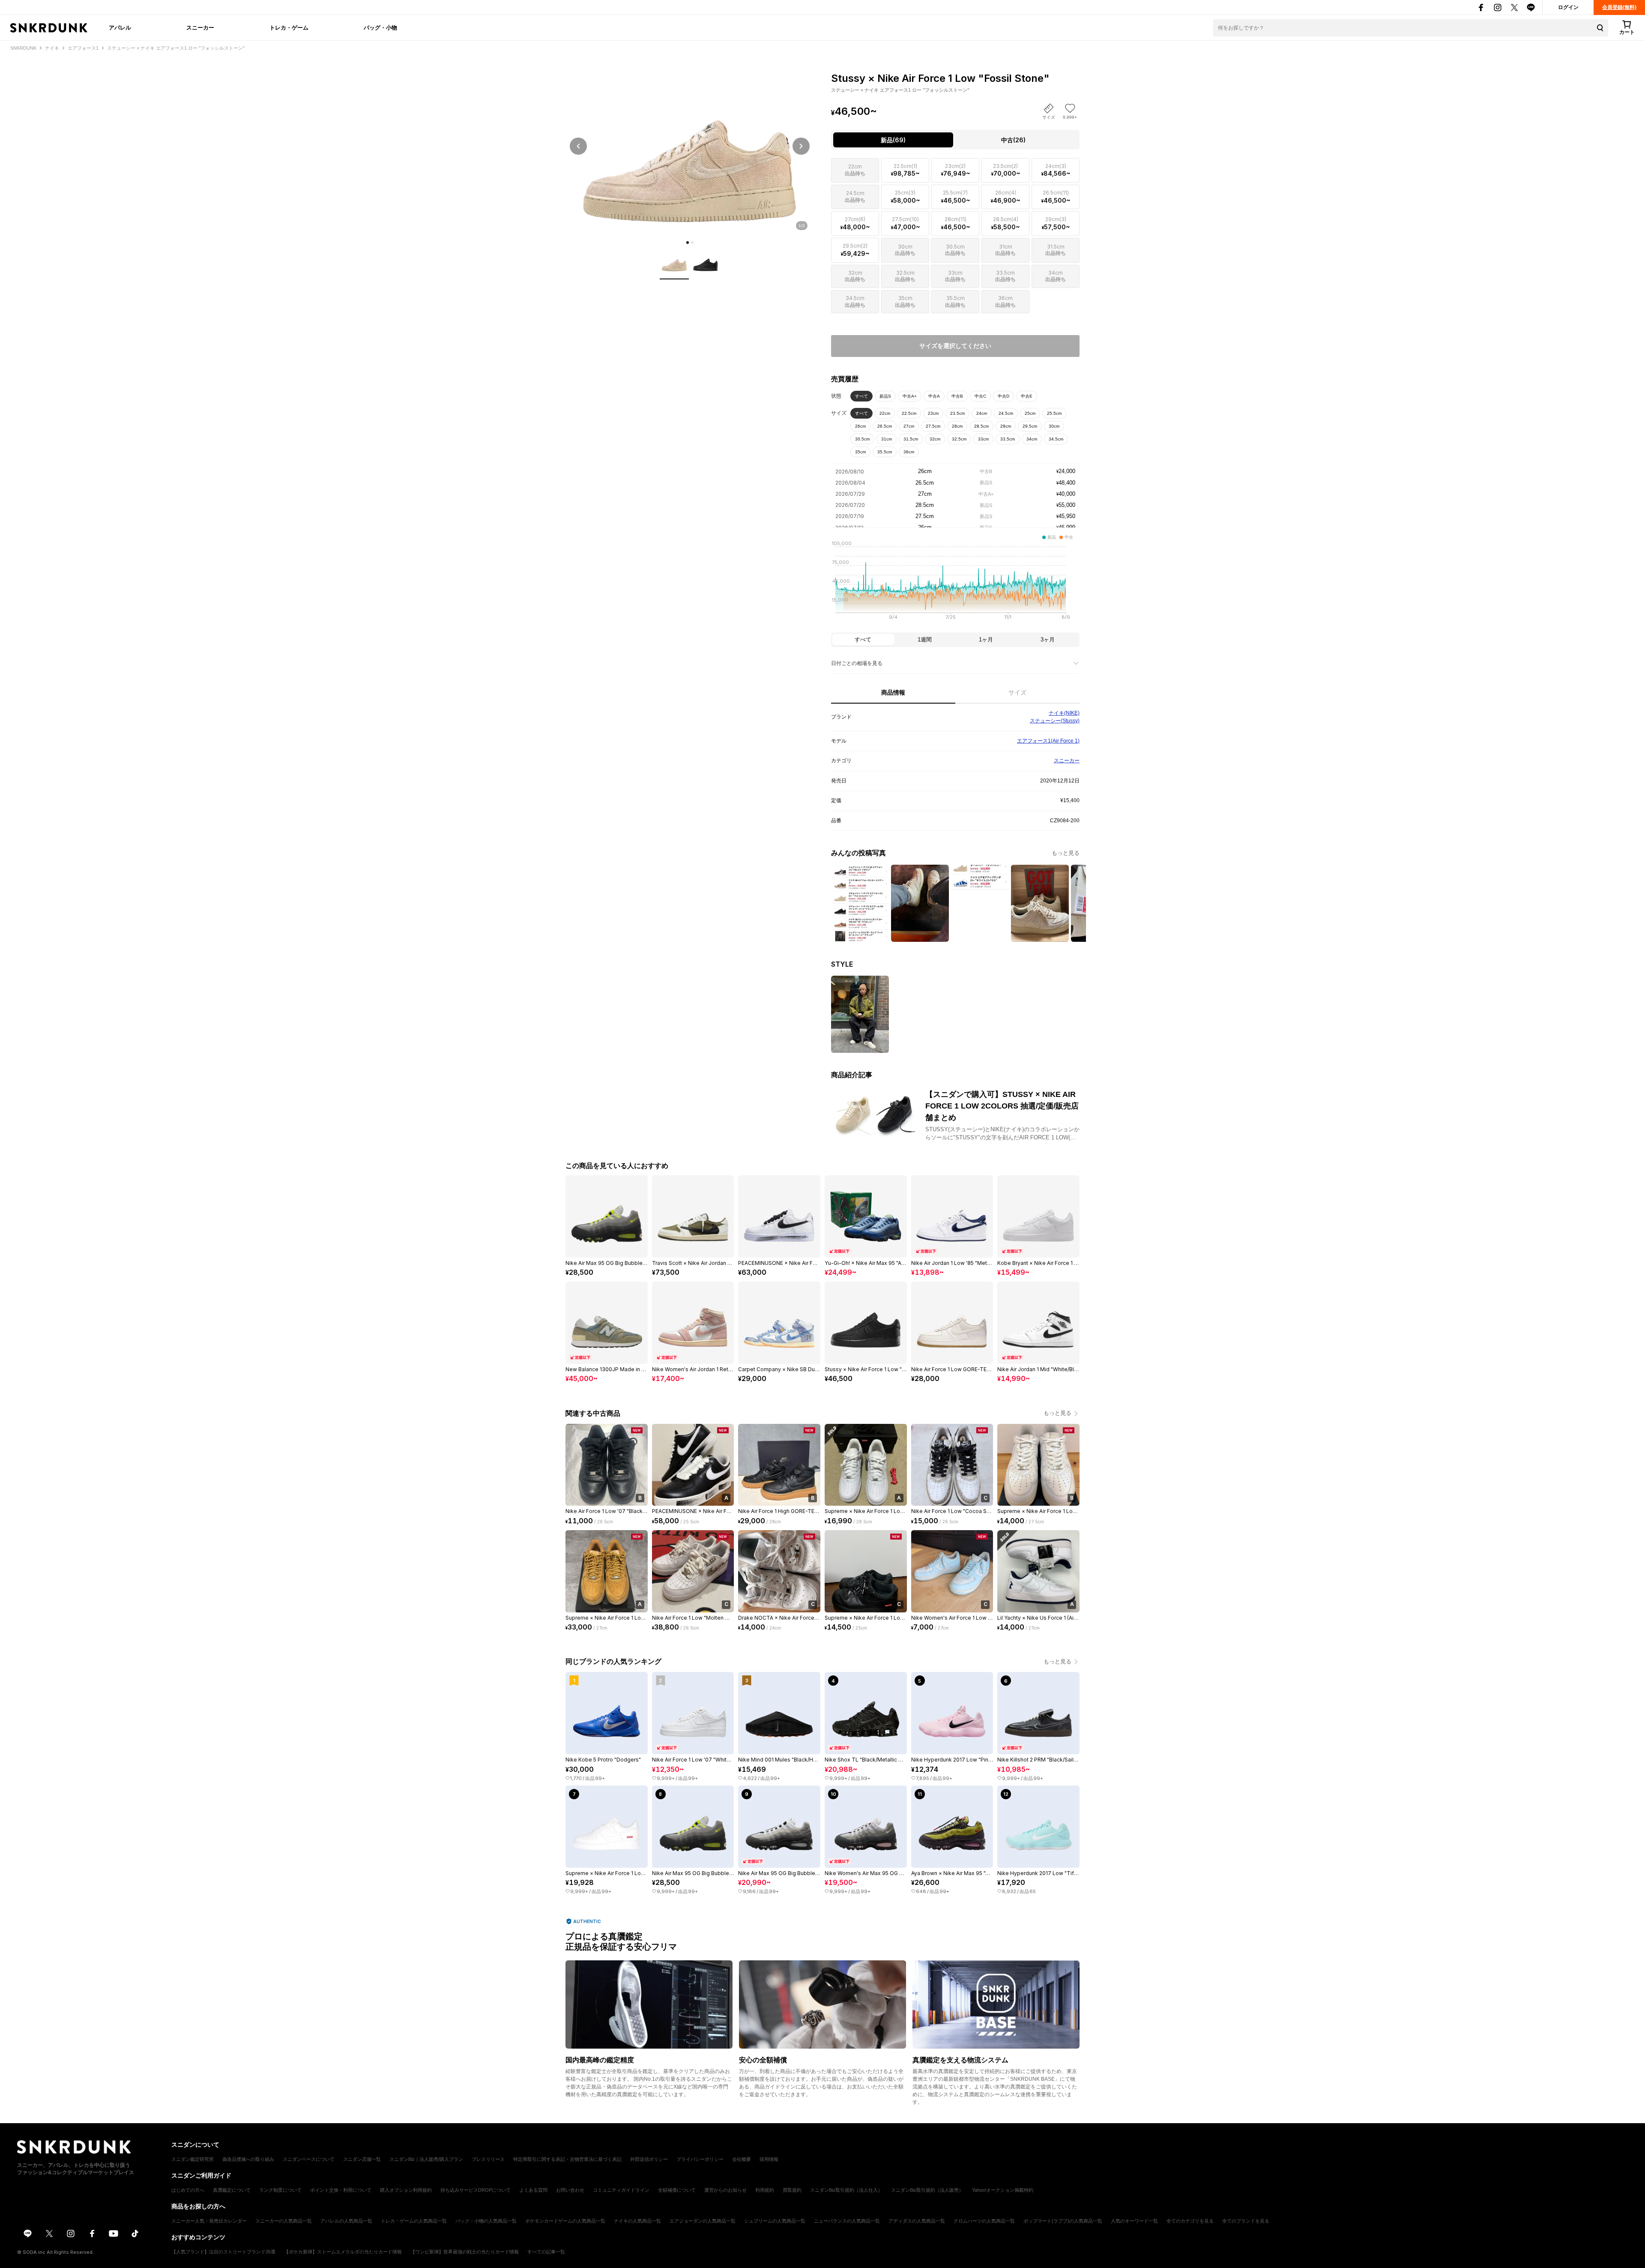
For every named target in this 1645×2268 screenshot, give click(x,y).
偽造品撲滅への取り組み (248, 2159)
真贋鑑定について (232, 2190)
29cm (1006, 426)
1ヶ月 (986, 640)
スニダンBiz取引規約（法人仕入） (846, 2190)
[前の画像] (578, 146)
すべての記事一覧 (546, 2252)
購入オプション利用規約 (406, 2190)
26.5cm (885, 426)
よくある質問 (533, 2190)
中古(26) (1013, 140)
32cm (935, 439)
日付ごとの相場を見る (857, 663)
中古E (1027, 396)
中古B (957, 396)
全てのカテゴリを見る (1190, 2221)
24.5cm (1006, 413)
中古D (1003, 396)
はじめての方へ (188, 2190)
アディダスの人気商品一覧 (917, 2221)
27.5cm (933, 426)
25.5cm (1054, 413)
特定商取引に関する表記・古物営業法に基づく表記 (567, 2159)
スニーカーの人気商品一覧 (284, 2221)
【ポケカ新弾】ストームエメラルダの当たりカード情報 (343, 2252)
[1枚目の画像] (688, 243)
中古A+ (910, 396)
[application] (955, 583)
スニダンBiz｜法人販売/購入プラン (426, 2159)
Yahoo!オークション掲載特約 (1003, 2190)
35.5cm (885, 452)
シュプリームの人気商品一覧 (775, 2221)
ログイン (1568, 7)
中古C (980, 396)
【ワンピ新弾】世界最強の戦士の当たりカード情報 (465, 2252)
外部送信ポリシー (649, 2159)
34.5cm (1056, 439)
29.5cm (1030, 426)
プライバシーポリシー (700, 2159)
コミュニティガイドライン (621, 2190)
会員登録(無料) (1619, 7)
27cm (909, 426)
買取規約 (792, 2190)
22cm (885, 413)
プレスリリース (488, 2159)
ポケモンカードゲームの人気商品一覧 (565, 2221)
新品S (885, 396)
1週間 (925, 640)
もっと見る (1066, 853)
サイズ (1017, 692)
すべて (861, 396)
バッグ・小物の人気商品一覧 (486, 2221)
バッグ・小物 (380, 27)
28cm (957, 426)
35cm (860, 452)
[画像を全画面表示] (690, 146)
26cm (860, 426)
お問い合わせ (570, 2190)
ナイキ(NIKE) (1064, 713)
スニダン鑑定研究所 (193, 2159)
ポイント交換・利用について (341, 2190)
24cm (982, 413)
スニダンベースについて (309, 2159)
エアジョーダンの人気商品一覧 (703, 2221)
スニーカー (200, 27)
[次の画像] (801, 146)
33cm (983, 439)
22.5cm (909, 413)
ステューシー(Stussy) (1055, 721)
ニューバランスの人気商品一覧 (847, 2221)
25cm (1030, 413)
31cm (887, 439)
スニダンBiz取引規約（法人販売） (927, 2190)
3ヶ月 (1048, 640)
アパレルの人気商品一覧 (346, 2221)
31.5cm (911, 439)
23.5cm (957, 413)
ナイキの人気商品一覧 (637, 2221)
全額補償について (677, 2190)
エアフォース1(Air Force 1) (1048, 741)
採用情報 (769, 2159)
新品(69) (893, 140)
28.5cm (981, 426)
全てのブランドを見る (1246, 2221)
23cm (933, 413)
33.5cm (1008, 439)
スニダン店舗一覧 (362, 2159)
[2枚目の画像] (692, 243)
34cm (1032, 439)
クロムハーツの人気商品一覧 (984, 2221)
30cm (1054, 426)
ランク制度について (280, 2190)
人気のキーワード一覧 (1134, 2221)
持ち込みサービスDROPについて (476, 2190)
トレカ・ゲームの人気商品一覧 (414, 2221)
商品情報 (893, 692)
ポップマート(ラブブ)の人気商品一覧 (1063, 2221)
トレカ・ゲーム (289, 27)
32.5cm (959, 439)
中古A (934, 396)
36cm (909, 452)
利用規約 (765, 2190)
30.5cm (862, 439)
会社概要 (742, 2159)
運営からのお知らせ (725, 2190)
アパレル (120, 27)
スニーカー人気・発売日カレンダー (209, 2221)
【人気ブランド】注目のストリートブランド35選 (223, 2252)
